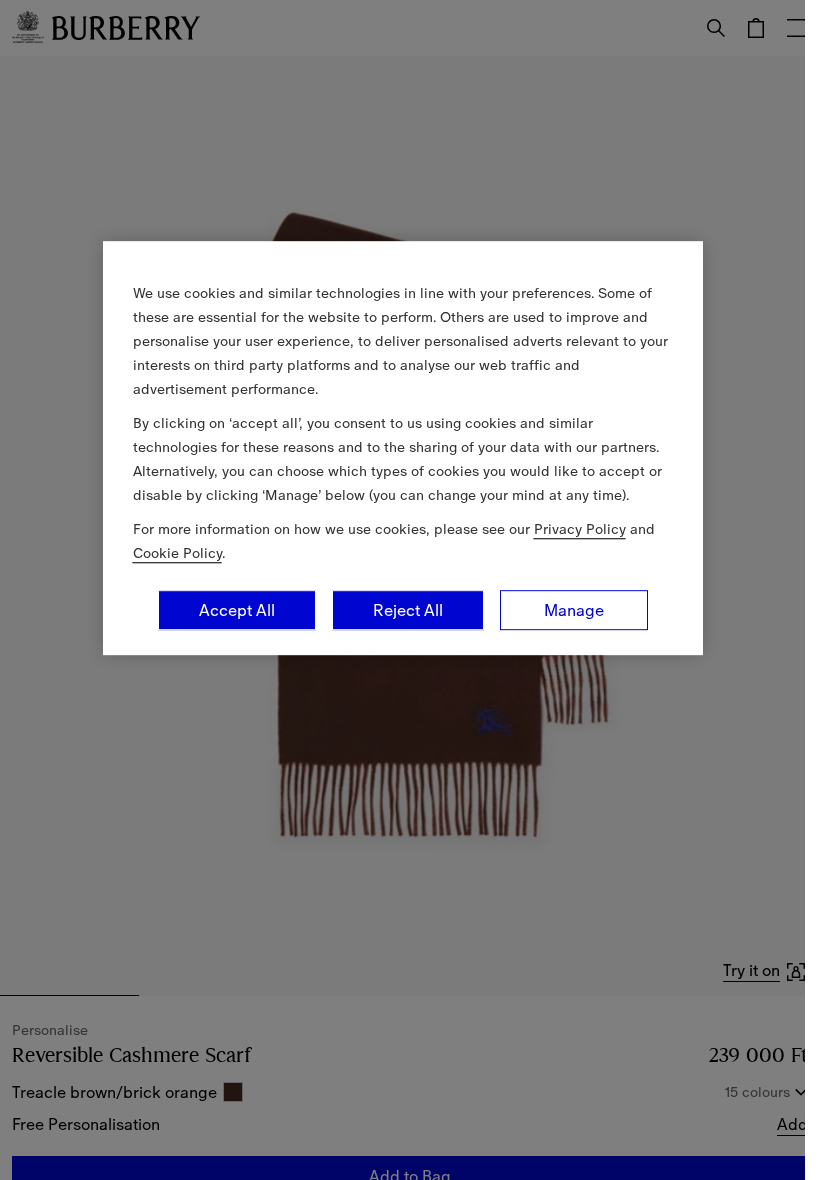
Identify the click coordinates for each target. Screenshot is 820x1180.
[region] (403, 448)
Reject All (408, 610)
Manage (574, 610)
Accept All (237, 610)
